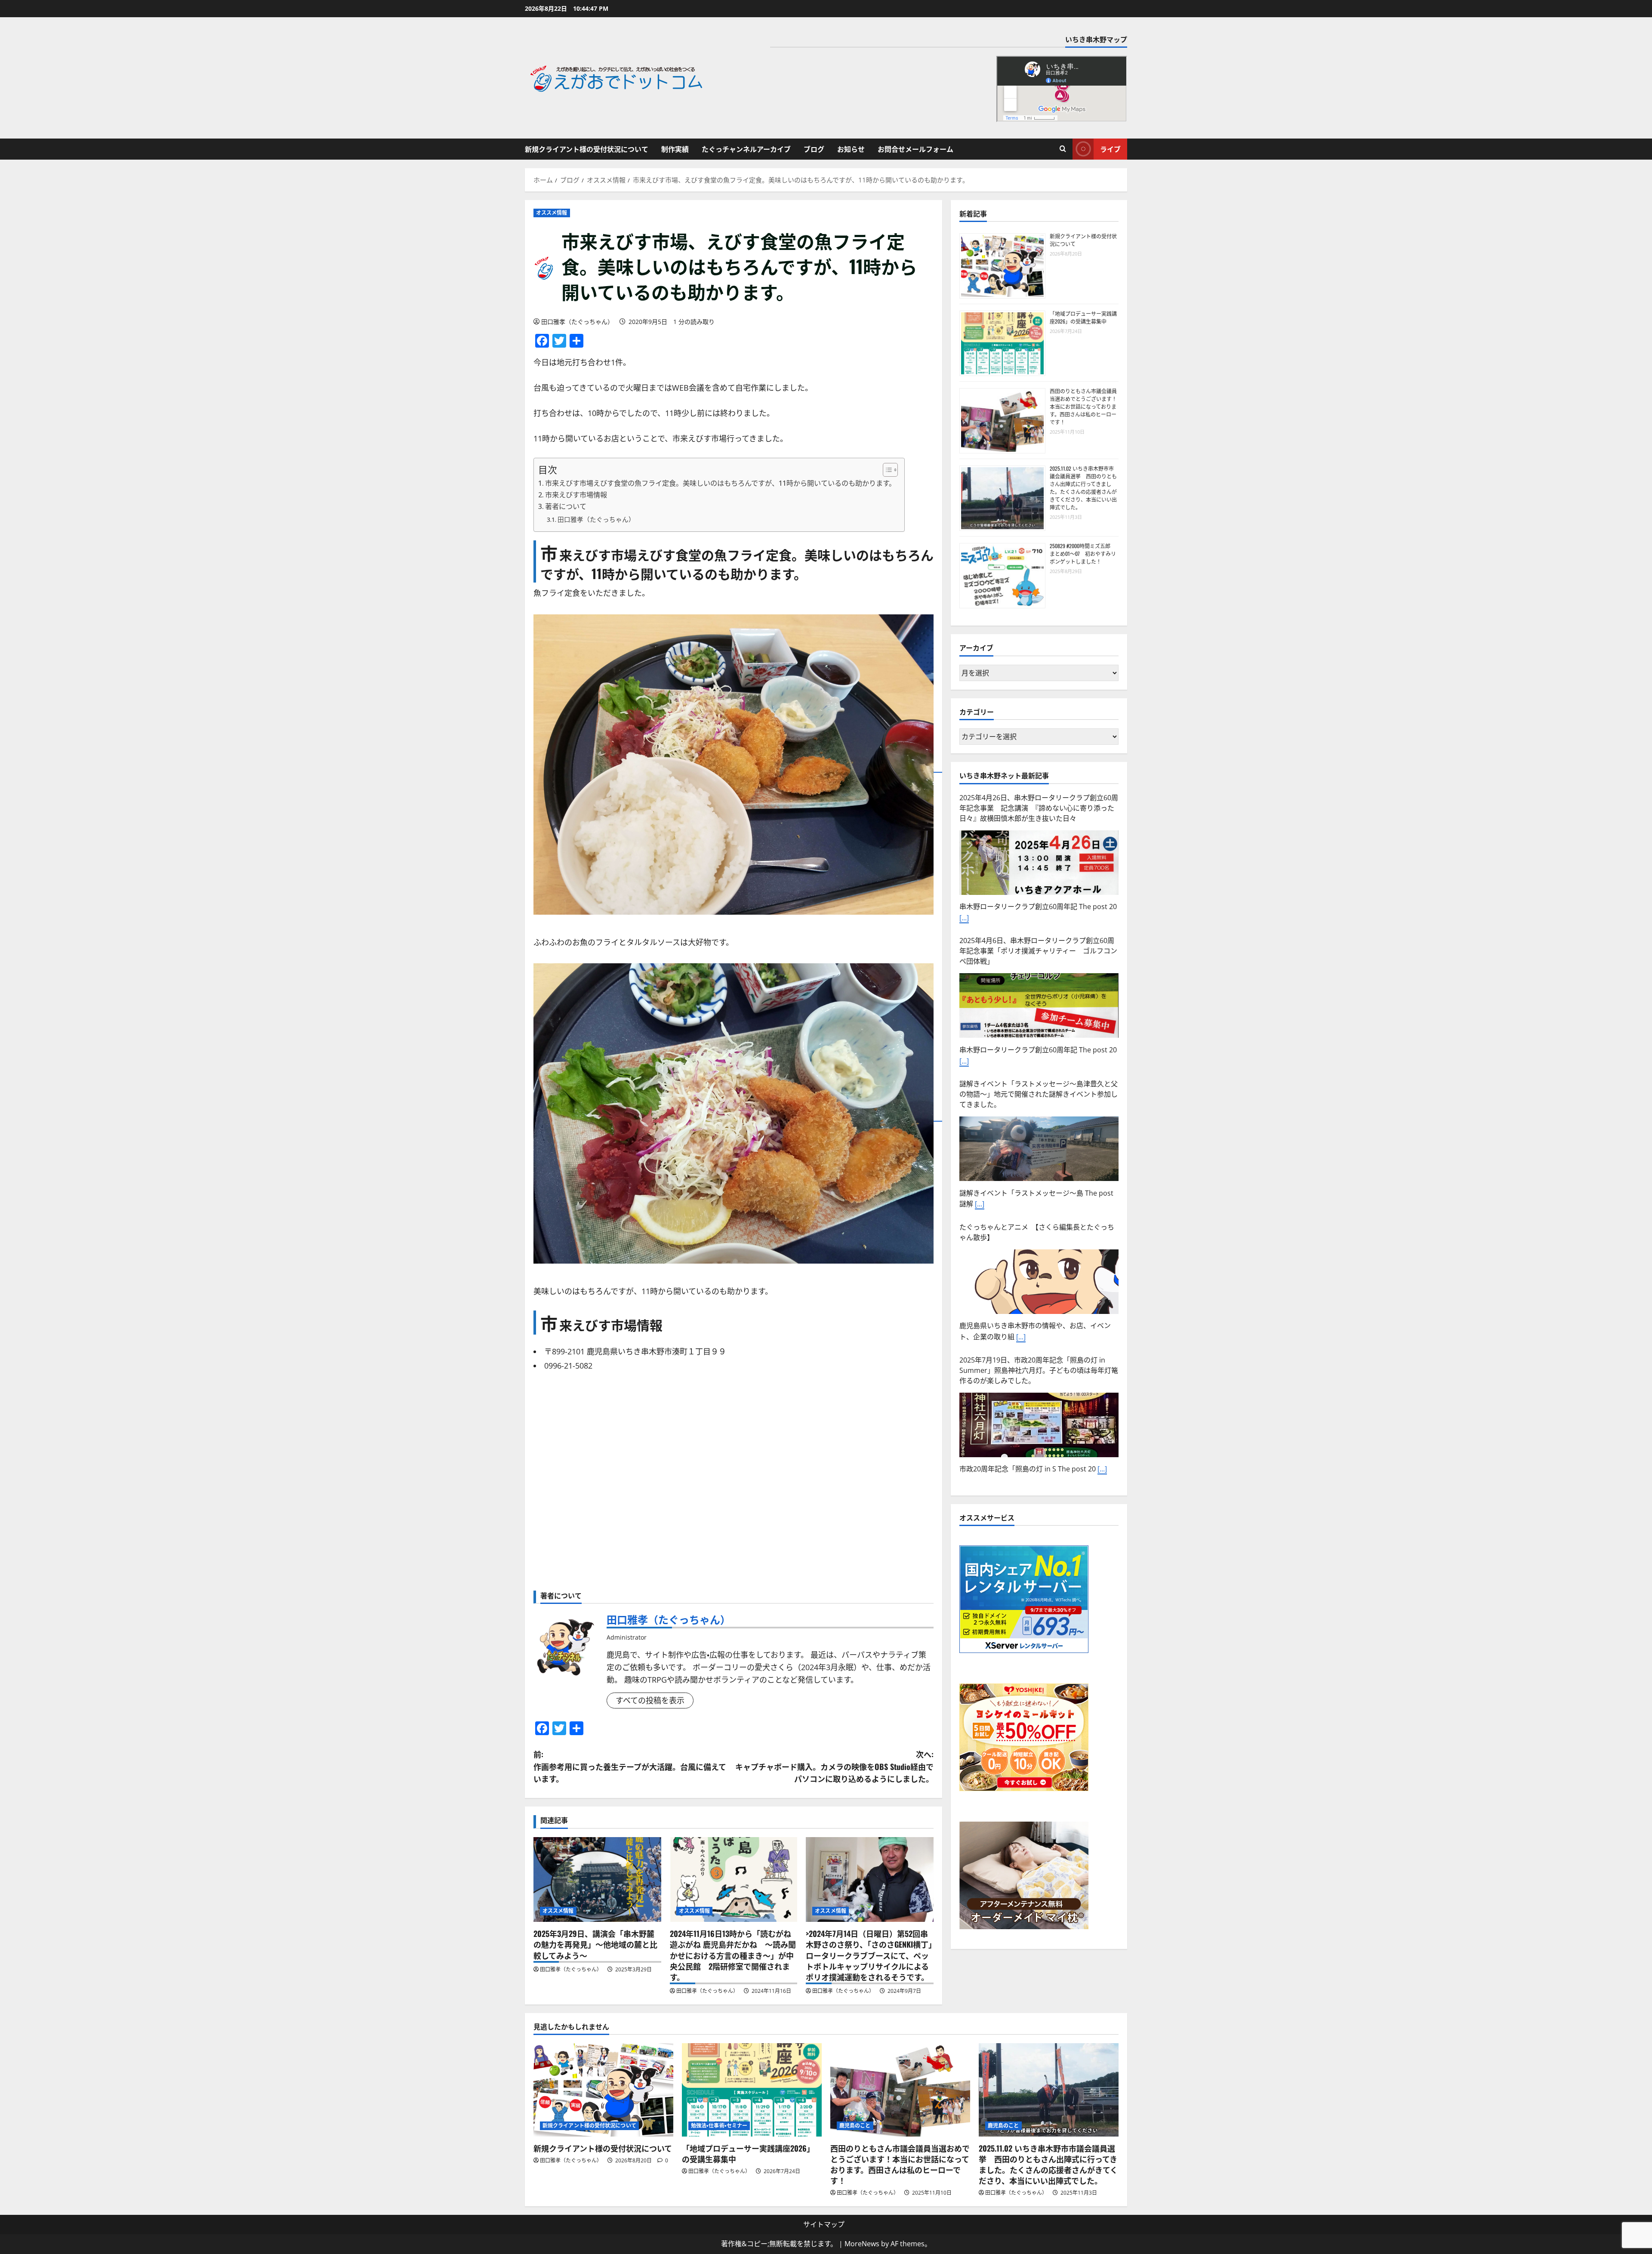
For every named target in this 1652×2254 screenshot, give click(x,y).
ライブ (1110, 149)
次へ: (834, 1767)
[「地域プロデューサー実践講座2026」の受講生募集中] (752, 2090)
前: (630, 1767)
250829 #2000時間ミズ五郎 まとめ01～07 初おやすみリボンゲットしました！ (1083, 553)
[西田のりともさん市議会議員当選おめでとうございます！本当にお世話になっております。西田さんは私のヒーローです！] (900, 2090)
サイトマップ (824, 2224)
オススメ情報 (552, 213)
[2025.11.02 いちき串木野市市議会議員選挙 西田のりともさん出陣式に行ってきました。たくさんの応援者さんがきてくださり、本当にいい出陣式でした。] (1049, 2090)
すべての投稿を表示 (650, 1700)
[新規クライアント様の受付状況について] (603, 2090)
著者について (566, 506)
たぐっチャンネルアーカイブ (746, 149)
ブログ (814, 149)
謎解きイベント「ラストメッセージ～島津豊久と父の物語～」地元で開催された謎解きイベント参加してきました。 (1039, 808)
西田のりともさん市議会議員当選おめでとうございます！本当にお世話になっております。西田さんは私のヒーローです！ (1083, 406)
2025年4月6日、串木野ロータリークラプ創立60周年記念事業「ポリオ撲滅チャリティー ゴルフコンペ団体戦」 (1038, 1359)
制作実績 (675, 149)
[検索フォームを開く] (1063, 149)
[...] (980, 918)
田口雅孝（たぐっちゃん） (577, 322)
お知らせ (851, 149)
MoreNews (862, 2244)
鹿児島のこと (855, 2126)
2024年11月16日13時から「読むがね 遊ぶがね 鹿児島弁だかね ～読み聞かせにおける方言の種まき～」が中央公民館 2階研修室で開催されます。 (733, 1955)
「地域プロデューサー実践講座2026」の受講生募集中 (1083, 317)
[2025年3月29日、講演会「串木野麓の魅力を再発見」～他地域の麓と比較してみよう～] (597, 1880)
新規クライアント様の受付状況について (587, 149)
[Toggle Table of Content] (886, 470)
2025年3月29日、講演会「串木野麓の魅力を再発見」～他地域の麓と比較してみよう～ (595, 1944)
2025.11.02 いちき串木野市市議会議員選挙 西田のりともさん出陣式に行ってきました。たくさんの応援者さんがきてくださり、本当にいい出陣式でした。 (1083, 488)
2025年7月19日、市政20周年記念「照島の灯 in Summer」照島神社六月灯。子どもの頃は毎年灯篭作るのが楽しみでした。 (1039, 1084)
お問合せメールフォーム (915, 149)
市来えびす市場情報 (576, 495)
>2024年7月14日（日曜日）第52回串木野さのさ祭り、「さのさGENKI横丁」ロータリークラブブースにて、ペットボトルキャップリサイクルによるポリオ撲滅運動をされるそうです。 (869, 1955)
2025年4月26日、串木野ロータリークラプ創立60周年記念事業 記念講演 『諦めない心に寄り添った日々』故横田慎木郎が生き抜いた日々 (1039, 1216)
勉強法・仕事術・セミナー (719, 2126)
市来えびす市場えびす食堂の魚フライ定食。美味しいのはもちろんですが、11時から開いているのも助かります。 (720, 483)
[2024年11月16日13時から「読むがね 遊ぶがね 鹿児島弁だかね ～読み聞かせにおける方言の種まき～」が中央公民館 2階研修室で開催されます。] (734, 1880)
